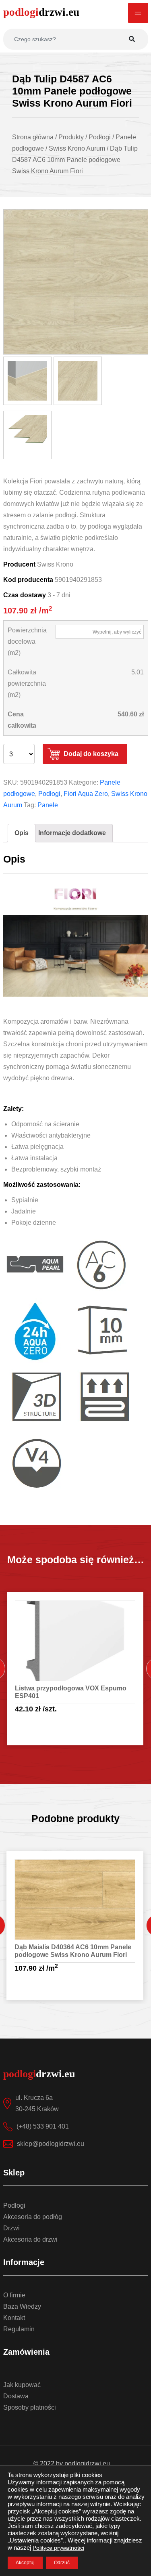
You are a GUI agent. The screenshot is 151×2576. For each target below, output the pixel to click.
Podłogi (49, 794)
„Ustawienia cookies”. (36, 2540)
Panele (48, 805)
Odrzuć (62, 2563)
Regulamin (19, 2329)
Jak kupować (22, 2385)
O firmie (14, 2295)
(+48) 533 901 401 (43, 2126)
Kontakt (14, 2318)
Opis (22, 833)
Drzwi (11, 2228)
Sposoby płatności (30, 2407)
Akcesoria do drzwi (30, 2239)
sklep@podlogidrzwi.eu (51, 2144)
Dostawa (16, 2396)
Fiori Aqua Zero (86, 794)
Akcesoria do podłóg (33, 2217)
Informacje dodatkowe (72, 833)
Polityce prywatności (58, 2548)
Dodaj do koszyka (91, 754)
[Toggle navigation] (138, 13)
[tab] (22, 833)
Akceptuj (25, 2563)
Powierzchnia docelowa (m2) (27, 641)
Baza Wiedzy (22, 2306)
